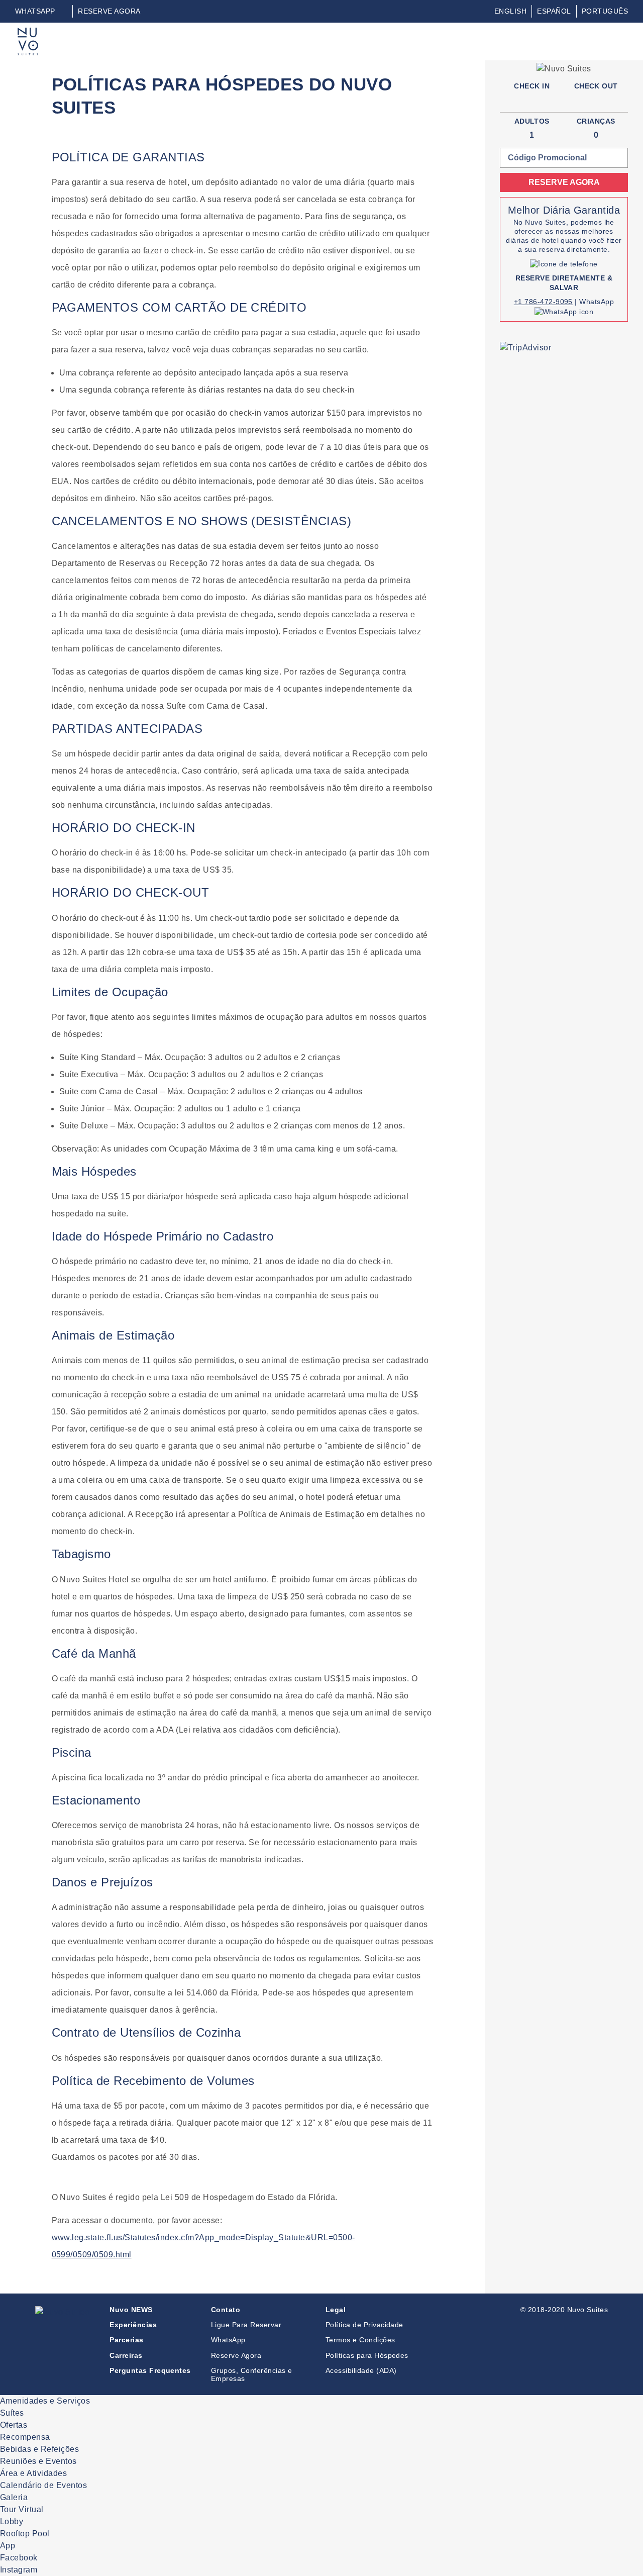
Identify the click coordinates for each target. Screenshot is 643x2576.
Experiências (133, 2325)
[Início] (28, 33)
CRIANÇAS (596, 121)
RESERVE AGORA (109, 11)
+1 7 (521, 302)
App (8, 2546)
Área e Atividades (33, 2473)
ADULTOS (532, 121)
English (510, 11)
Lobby (12, 2521)
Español (554, 11)
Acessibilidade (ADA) (361, 2370)
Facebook (19, 2558)
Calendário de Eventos (43, 2485)
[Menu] (619, 40)
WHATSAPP (35, 11)
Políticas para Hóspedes (367, 2355)
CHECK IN (532, 86)
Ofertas (14, 2425)
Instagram (19, 2570)
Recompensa (25, 2437)
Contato (226, 2310)
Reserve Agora (236, 2355)
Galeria (14, 2497)
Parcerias (126, 2340)
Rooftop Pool (25, 2534)
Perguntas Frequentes (150, 2370)
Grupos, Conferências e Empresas (252, 2374)
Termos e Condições (360, 2340)
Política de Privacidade (364, 2325)
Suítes (12, 2413)
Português (605, 11)
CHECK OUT (596, 86)
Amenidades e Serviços (45, 2401)
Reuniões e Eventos (38, 2461)
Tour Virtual (22, 2509)
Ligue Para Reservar (246, 2325)
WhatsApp (228, 2340)
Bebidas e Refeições (39, 2449)
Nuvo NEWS (131, 2310)
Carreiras (126, 2355)
